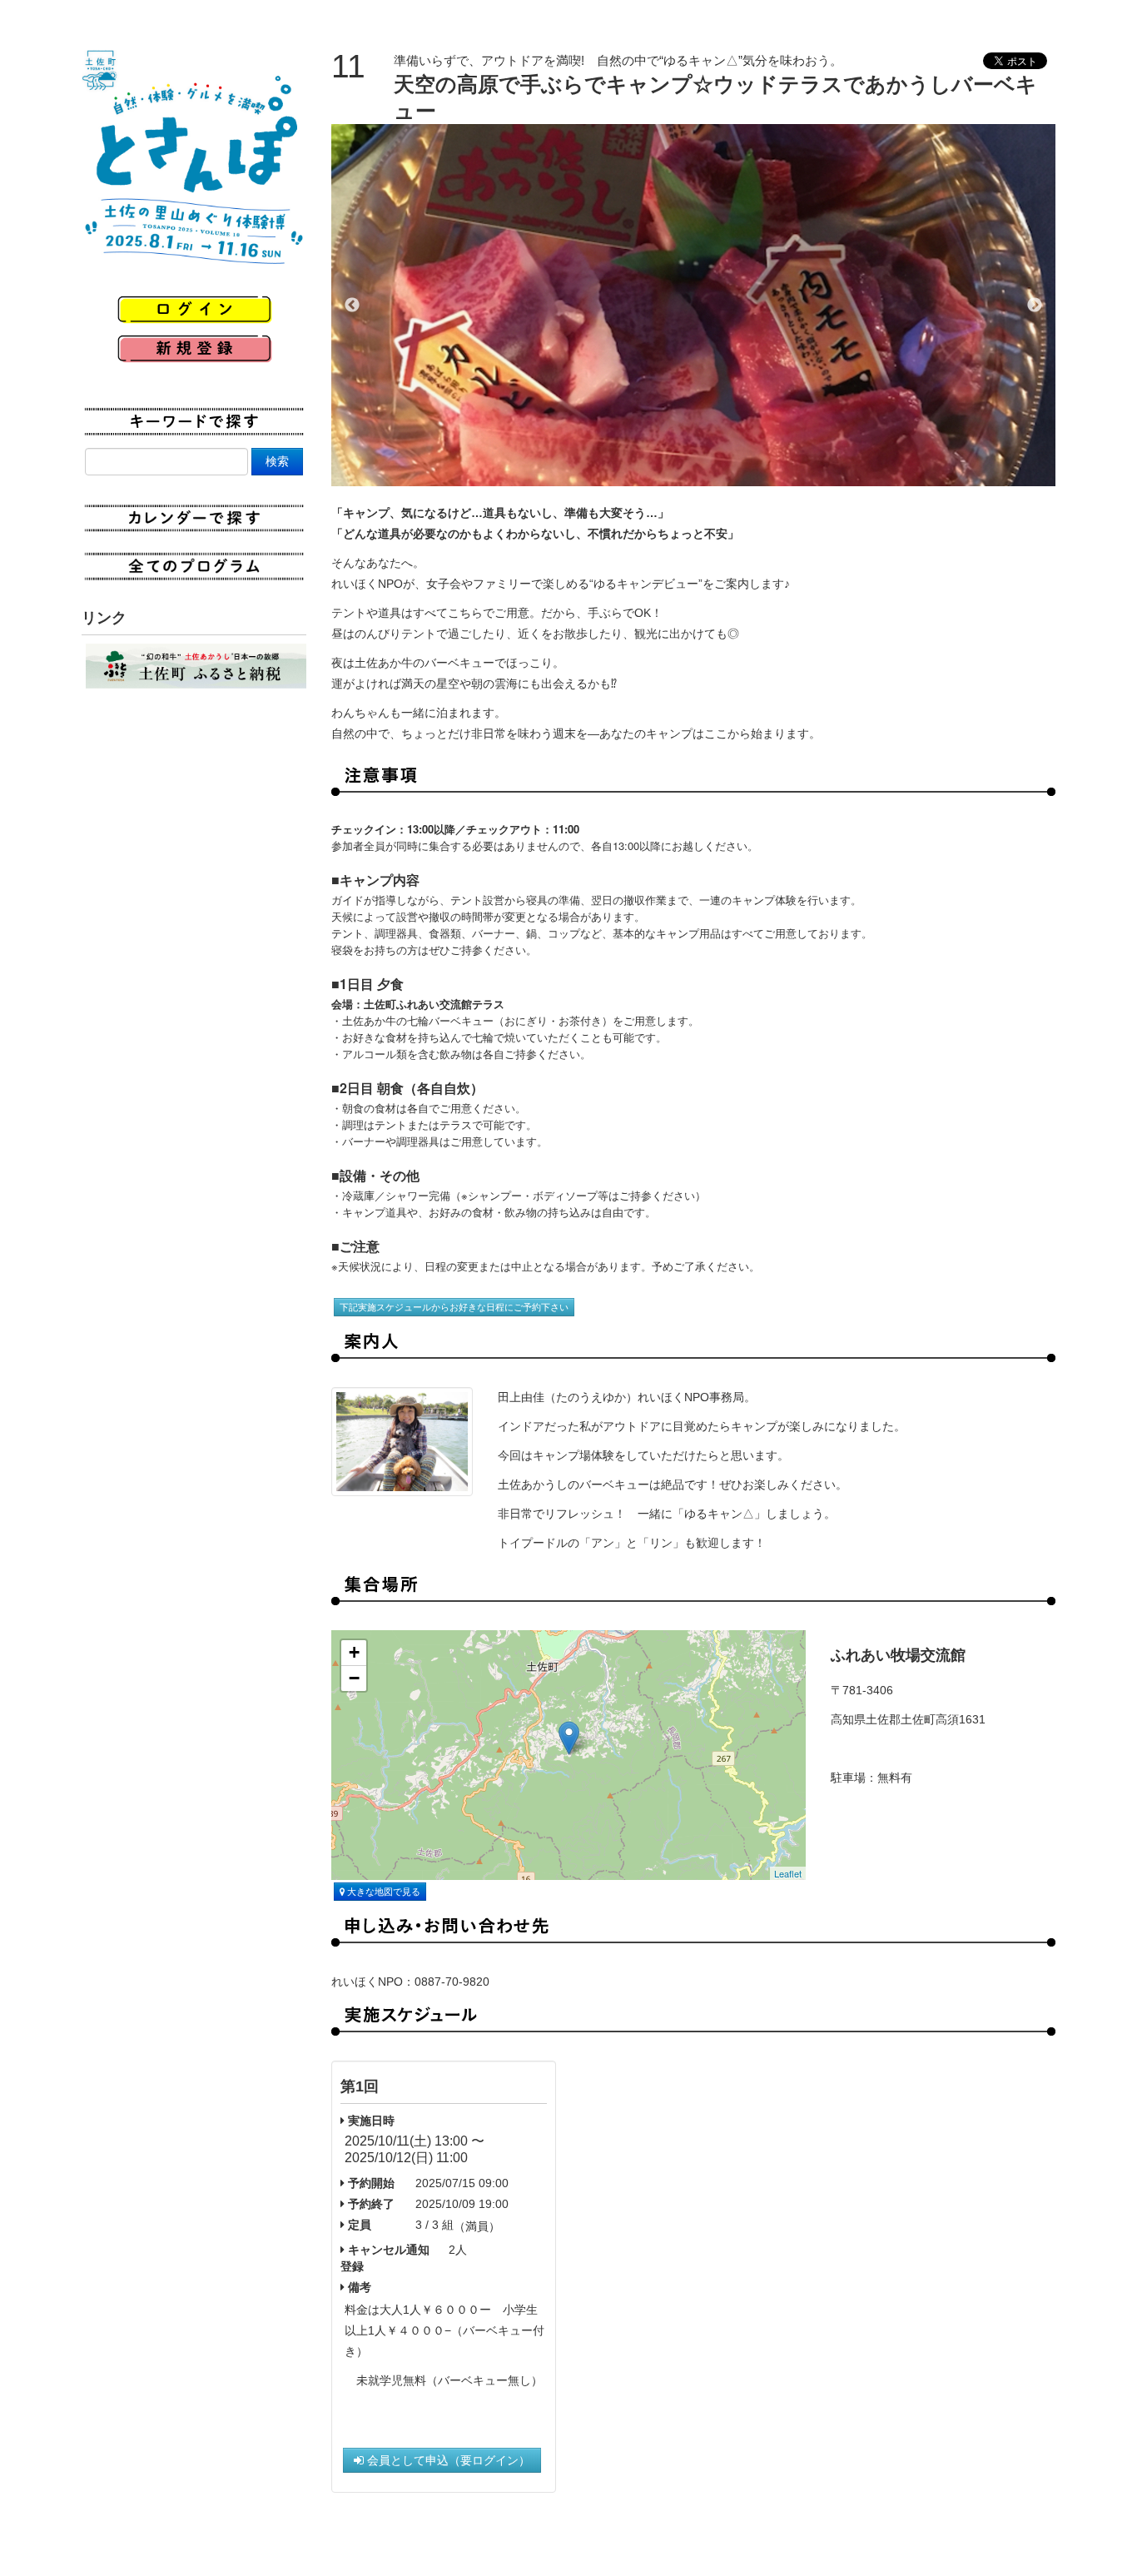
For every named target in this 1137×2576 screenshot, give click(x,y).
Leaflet (788, 1873)
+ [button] (354, 1652)
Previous (352, 306)
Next (1035, 306)
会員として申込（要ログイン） (447, 2460)
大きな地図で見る (382, 1892)
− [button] (354, 1678)
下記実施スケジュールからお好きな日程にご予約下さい (454, 1307)
